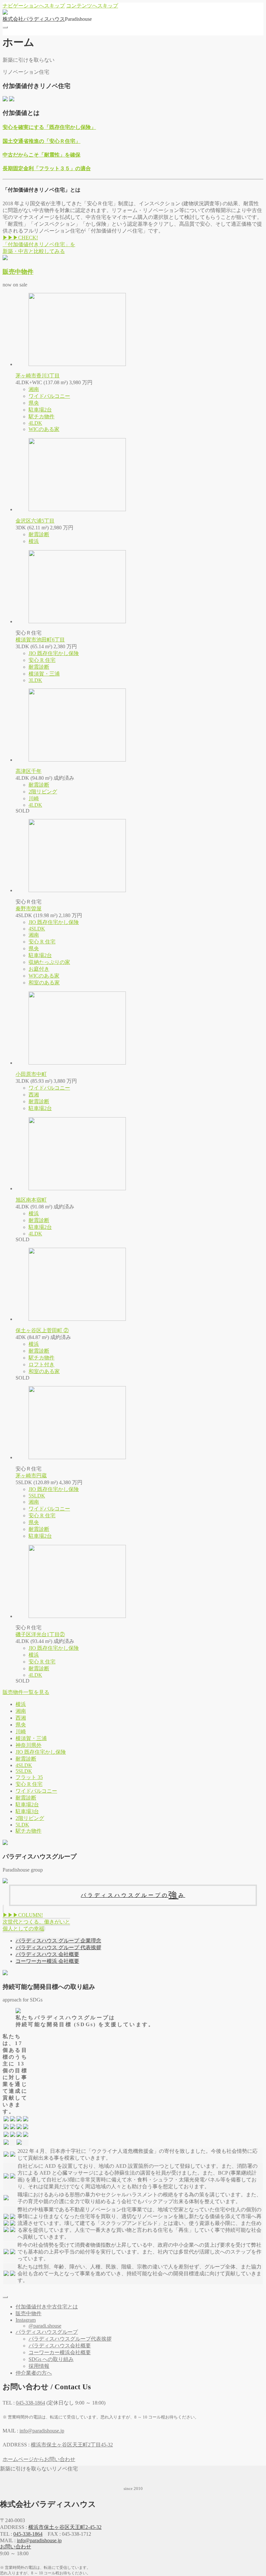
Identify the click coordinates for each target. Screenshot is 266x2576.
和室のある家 (44, 983)
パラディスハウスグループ (47, 2332)
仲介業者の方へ (34, 2373)
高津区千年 (29, 771)
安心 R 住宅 (42, 660)
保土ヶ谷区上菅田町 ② (42, 1330)
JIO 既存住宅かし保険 (54, 653)
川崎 (34, 798)
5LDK (22, 1825)
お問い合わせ (16, 2547)
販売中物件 (18, 272)
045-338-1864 (28, 2534)
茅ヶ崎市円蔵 (31, 1476)
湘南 (34, 389)
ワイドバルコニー (49, 396)
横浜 (34, 541)
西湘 (34, 1095)
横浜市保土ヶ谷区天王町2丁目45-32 (72, 2445)
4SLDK (37, 929)
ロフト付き (42, 1364)
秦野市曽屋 (29, 909)
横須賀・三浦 (44, 674)
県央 (34, 403)
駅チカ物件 (42, 417)
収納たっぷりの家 (49, 962)
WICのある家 (44, 429)
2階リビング (43, 792)
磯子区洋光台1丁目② (40, 1634)
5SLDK (37, 1496)
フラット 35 (29, 1777)
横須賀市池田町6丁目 (40, 640)
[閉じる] (5, 2297)
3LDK (35, 680)
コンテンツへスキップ (92, 6)
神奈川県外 (29, 1745)
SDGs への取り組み (51, 2359)
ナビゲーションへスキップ (34, 6)
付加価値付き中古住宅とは (47, 2307)
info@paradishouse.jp (39, 2540)
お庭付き (39, 969)
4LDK (35, 423)
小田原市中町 (31, 1074)
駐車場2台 (40, 410)
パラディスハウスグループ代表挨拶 (70, 2339)
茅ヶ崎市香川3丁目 (38, 376)
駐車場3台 (27, 1811)
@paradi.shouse (45, 2326)
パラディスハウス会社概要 (60, 2346)
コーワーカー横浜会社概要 (60, 2352)
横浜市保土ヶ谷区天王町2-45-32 (65, 2527)
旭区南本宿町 (31, 1200)
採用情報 (39, 2366)
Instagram (26, 2320)
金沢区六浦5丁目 (35, 521)
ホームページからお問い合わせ (39, 2459)
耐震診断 (39, 534)
